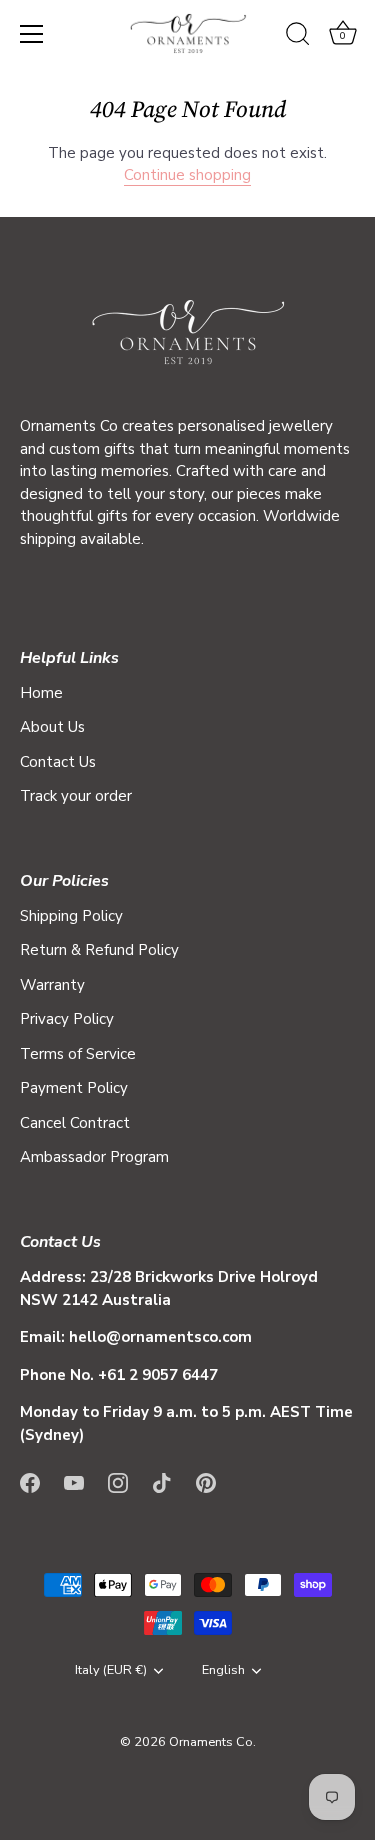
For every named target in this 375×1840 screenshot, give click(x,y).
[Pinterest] (206, 1481)
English (223, 1671)
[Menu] (32, 34)
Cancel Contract (75, 1123)
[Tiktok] (162, 1481)
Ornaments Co (211, 1742)
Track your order (76, 796)
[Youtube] (74, 1481)
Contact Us (58, 762)
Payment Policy (74, 1088)
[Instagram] (118, 1481)
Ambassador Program (94, 1157)
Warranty (52, 985)
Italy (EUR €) (111, 1671)
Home (41, 693)
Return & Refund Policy (99, 950)
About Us (52, 727)
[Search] (298, 37)
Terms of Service (78, 1054)
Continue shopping (187, 175)
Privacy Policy (67, 1019)
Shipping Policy (71, 916)
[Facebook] (30, 1481)
